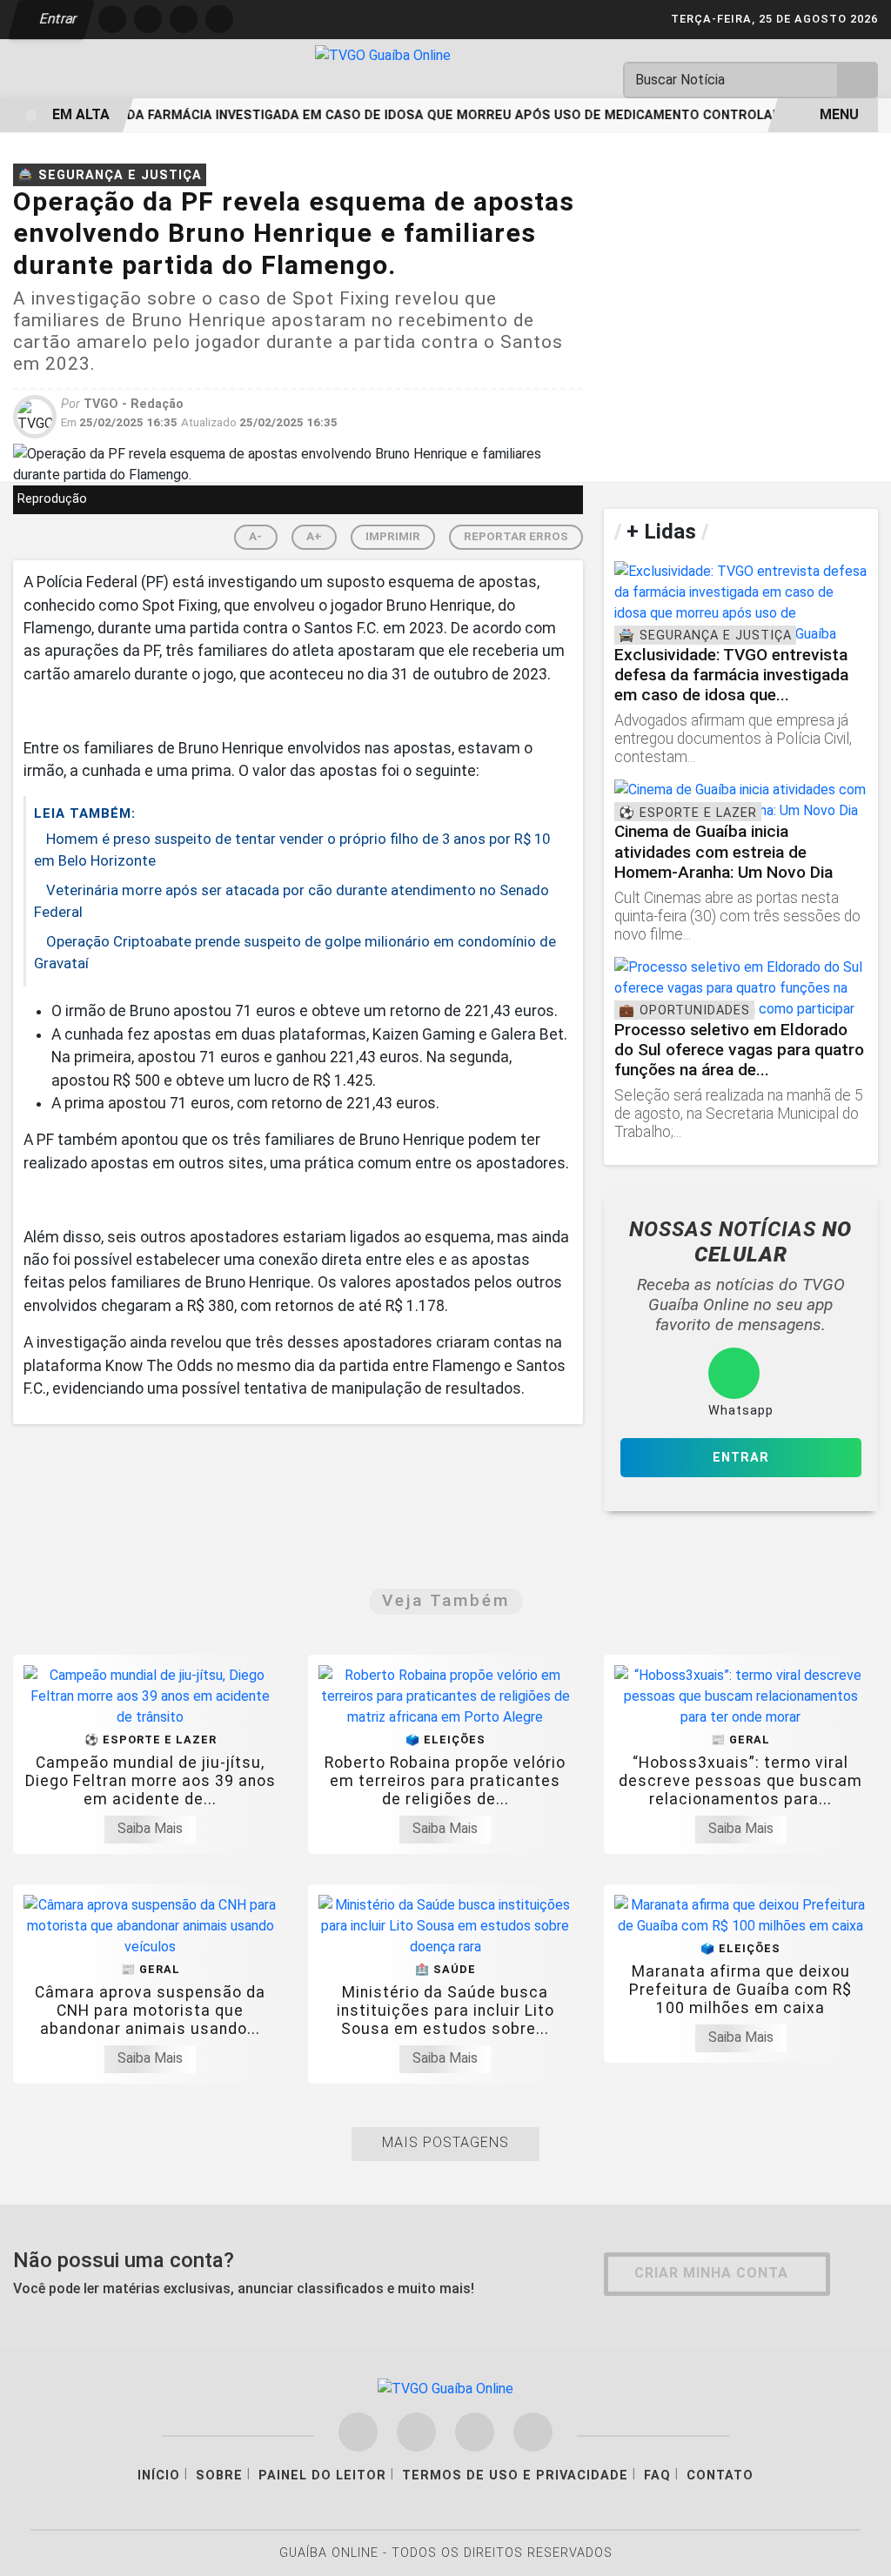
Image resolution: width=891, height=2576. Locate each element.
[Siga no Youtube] (219, 19)
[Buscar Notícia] (858, 80)
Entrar (57, 19)
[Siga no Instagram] (148, 19)
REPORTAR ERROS (516, 536)
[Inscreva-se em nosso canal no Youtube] (533, 2432)
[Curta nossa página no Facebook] (358, 2432)
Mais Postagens (445, 2142)
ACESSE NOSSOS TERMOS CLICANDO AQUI (322, 2543)
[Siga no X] (184, 19)
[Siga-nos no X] (475, 2432)
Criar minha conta (711, 2273)
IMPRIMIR (393, 536)
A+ (314, 536)
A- (255, 536)
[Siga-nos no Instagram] (416, 2432)
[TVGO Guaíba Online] (383, 54)
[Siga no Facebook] (112, 19)
